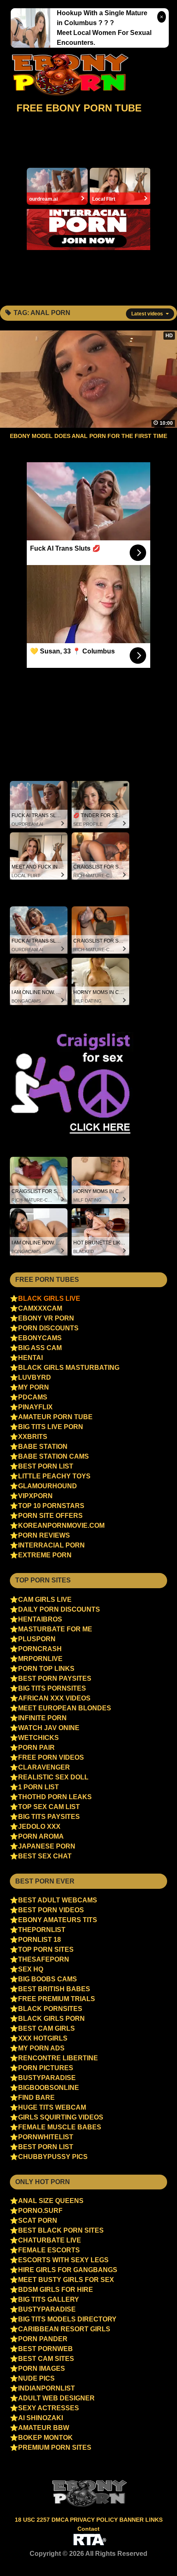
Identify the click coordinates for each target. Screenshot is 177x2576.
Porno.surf (40, 2211)
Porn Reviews (44, 1535)
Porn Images (42, 2369)
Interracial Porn (51, 1545)
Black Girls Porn (51, 2019)
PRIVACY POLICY (95, 2520)
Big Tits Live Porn (51, 1427)
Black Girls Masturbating (69, 1368)
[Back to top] (153, 2554)
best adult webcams (58, 1900)
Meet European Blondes (65, 1708)
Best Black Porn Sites (61, 2230)
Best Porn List (46, 1466)
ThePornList (42, 1930)
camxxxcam (40, 1308)
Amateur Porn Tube (55, 1417)
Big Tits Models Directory (67, 2319)
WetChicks (38, 1738)
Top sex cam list (49, 1807)
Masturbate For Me (55, 1629)
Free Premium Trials (57, 1999)
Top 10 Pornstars (51, 1506)
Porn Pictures (46, 2068)
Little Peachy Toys (54, 1476)
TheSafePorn (44, 1959)
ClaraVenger (44, 1767)
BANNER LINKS (141, 2520)
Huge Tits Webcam (52, 2107)
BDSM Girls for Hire (56, 2290)
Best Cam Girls (47, 2028)
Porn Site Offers (50, 1516)
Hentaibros (40, 1619)
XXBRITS (33, 1437)
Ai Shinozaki (41, 2418)
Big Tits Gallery (49, 2299)
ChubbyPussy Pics (53, 2157)
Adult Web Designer (56, 2398)
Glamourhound (48, 1486)
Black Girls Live (49, 1298)
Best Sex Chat (45, 1856)
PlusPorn (37, 1639)
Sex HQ (31, 1969)
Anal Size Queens (51, 2201)
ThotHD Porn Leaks (55, 1797)
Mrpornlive (40, 1659)
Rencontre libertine (58, 2058)
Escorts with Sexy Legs (63, 2260)
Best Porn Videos (51, 1910)
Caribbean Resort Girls (64, 2329)
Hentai (30, 1358)
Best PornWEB (45, 2349)
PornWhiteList (46, 2137)
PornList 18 (40, 1940)
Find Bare (36, 2098)
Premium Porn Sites (55, 2447)
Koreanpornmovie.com (61, 1525)
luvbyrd (35, 1377)
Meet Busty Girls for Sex (66, 2280)
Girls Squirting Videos (61, 2117)
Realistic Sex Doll (53, 1777)
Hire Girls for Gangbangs (68, 2270)
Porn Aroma (41, 1836)
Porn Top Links (46, 1669)
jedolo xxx (39, 1827)
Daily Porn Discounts (59, 1609)
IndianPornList (47, 2388)
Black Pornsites (50, 2009)
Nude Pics (36, 2378)
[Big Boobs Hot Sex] (72, 75)
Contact (88, 2529)
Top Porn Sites (46, 1949)
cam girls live (45, 1600)
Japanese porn (47, 1846)
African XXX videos (54, 1698)
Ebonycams (40, 1338)
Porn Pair (36, 1748)
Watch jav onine (49, 1728)
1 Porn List (38, 1787)
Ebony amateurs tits (58, 1920)
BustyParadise (47, 2078)
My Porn (34, 1387)
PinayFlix (35, 1407)
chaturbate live (50, 2240)
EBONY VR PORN (46, 1318)
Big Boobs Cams (48, 1979)
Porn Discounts (48, 1328)
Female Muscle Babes (60, 2127)
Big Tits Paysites (49, 1817)
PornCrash (40, 1649)
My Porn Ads (41, 2048)
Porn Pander (43, 2339)
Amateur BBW (44, 2428)
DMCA (61, 2520)
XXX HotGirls (43, 2038)
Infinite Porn (42, 1718)
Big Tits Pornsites (52, 1688)
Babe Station (43, 1447)
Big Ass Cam (40, 1348)
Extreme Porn (45, 1555)
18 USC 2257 (32, 2520)
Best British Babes (54, 1989)
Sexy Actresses (49, 2408)
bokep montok (45, 2438)
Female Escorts (49, 2250)
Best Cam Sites (46, 2359)
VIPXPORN (35, 1496)
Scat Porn (38, 2220)
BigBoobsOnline (49, 2088)
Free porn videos (51, 1757)
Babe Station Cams (54, 1456)
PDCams (33, 1397)
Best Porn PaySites (55, 1678)
